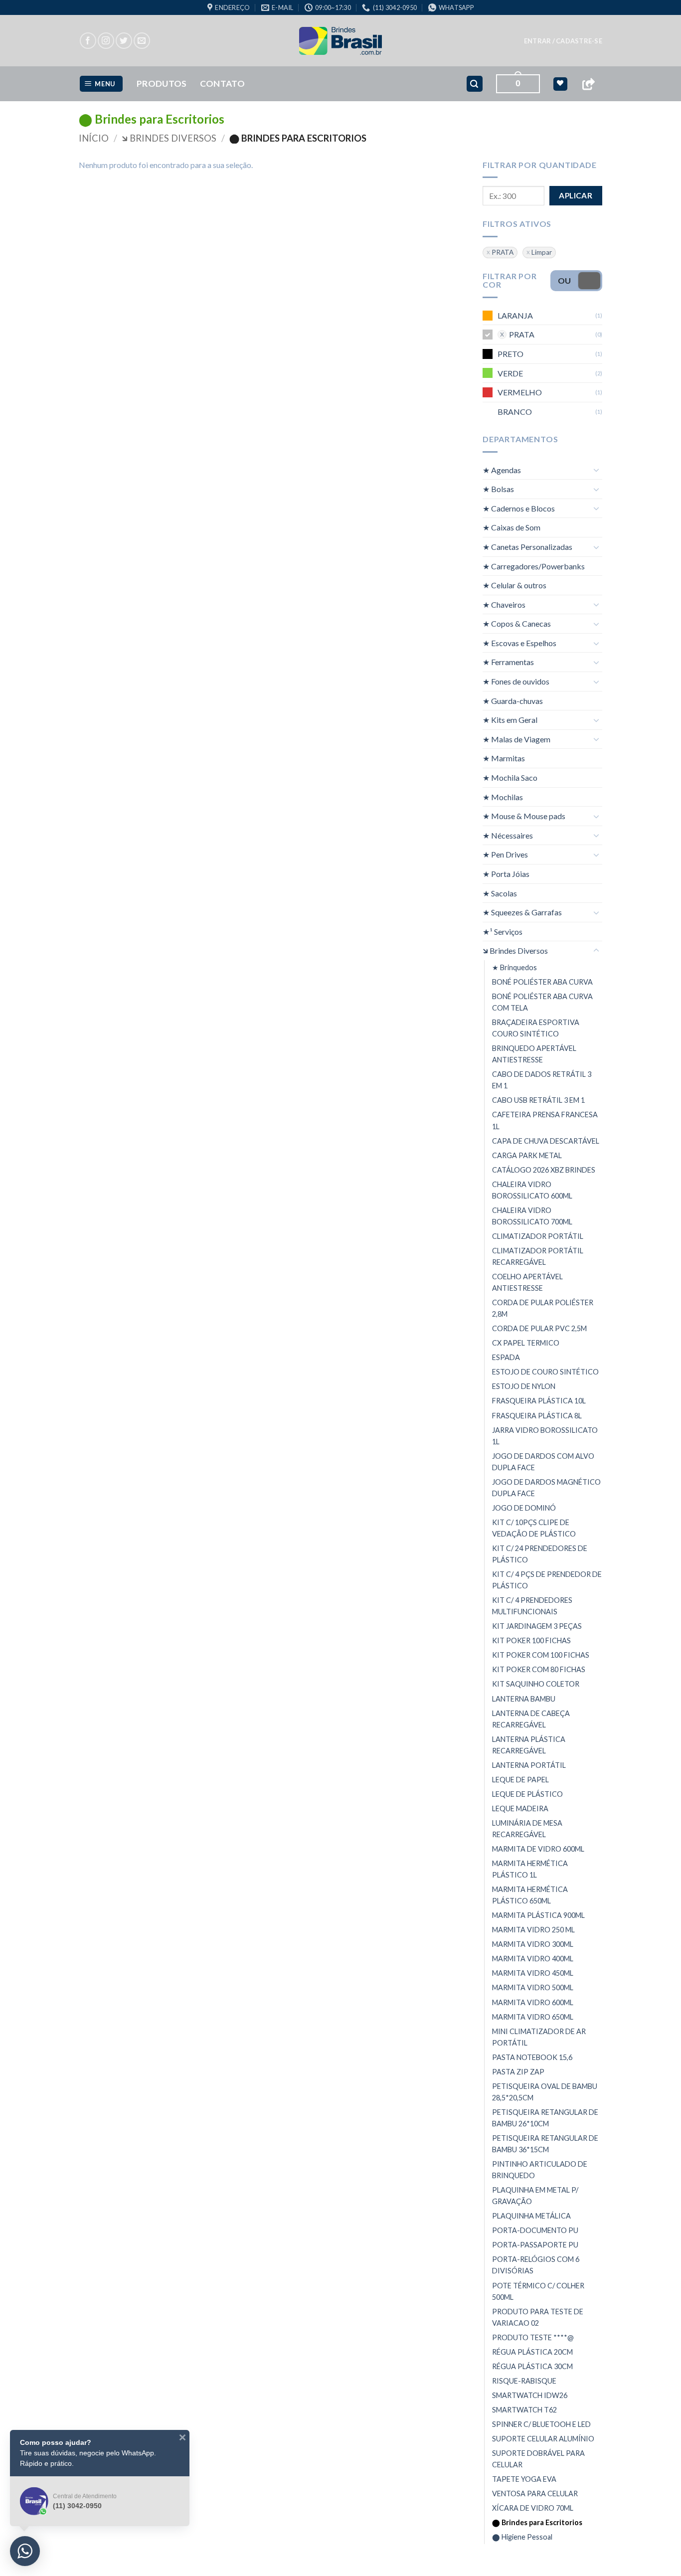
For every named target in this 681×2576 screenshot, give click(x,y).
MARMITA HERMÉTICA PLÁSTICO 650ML (530, 1895)
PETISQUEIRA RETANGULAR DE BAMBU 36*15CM (545, 2144)
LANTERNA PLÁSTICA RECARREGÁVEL (529, 1745)
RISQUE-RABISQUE (524, 2381)
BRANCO (515, 412)
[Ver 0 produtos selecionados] (560, 84)
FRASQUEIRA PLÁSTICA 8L (537, 1416)
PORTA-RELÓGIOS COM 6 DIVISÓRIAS (536, 2265)
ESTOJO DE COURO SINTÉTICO (545, 1372)
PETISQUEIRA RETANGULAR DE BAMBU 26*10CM (545, 2118)
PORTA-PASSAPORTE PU (535, 2245)
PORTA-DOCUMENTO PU (535, 2230)
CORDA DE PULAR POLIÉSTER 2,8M (543, 1308)
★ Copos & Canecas (517, 623)
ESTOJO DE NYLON (524, 1386)
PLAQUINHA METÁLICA (531, 2216)
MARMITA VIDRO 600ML (533, 2002)
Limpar (542, 252)
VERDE (510, 373)
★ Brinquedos (514, 967)
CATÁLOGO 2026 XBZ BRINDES (544, 1170)
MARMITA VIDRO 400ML (533, 1959)
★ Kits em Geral (510, 720)
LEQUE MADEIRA (520, 1808)
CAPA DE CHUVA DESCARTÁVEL (546, 1141)
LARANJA (515, 315)
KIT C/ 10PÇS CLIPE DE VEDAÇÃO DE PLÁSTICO (534, 1528)
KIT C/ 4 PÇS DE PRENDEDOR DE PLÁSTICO (547, 1580)
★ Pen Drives (505, 854)
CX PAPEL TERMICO (526, 1343)
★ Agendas (502, 470)
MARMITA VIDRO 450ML (533, 1973)
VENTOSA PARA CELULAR (535, 2493)
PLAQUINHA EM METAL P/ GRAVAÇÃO (535, 2196)
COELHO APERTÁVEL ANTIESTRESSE (527, 1282)
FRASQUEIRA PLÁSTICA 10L (539, 1401)
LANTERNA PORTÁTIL (529, 1765)
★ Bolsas (498, 489)
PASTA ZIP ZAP (518, 2072)
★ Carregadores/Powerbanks (534, 566)
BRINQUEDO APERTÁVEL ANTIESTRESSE (534, 1054)
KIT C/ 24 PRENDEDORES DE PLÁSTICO (540, 1554)
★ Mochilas (503, 797)
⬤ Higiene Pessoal (522, 2537)
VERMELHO (520, 392)
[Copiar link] (588, 84)
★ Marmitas (504, 758)
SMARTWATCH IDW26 (530, 2395)
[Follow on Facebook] (88, 41)
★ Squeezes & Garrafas (522, 912)
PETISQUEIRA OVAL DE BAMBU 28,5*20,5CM (545, 2092)
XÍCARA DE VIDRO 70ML (533, 2508)
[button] (563, 41)
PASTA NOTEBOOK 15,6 (532, 2057)
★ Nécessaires (508, 835)
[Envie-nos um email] (142, 41)
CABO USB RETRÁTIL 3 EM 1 (538, 1100)
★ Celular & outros (514, 585)
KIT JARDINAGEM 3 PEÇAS (537, 1626)
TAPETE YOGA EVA (524, 2479)
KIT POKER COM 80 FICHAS (539, 1669)
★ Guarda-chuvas (513, 701)
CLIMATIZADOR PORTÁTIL (538, 1236)
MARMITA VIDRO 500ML (533, 1987)
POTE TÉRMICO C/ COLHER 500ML (538, 2291)
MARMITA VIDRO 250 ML (533, 1930)
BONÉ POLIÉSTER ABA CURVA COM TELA (542, 1002)
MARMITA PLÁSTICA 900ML (538, 1915)
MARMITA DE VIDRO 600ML (538, 1849)
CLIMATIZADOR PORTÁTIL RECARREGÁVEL (538, 1256)
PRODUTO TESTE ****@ (533, 2337)
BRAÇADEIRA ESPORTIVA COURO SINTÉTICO (536, 1028)
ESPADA (506, 1357)
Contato (222, 84)
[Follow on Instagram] (106, 41)
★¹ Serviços (503, 932)
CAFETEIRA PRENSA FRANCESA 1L (545, 1120)
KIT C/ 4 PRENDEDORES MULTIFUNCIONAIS (532, 1606)
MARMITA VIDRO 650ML (533, 2017)
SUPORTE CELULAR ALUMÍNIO (543, 2439)
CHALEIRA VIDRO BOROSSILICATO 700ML (532, 1216)
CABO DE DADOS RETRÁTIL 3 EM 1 (542, 1080)
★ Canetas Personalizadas (527, 547)
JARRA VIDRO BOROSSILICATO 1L (545, 1436)
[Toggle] (596, 470)
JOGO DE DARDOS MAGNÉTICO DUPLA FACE (546, 1488)
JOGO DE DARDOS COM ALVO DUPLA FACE (543, 1462)
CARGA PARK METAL (527, 1155)
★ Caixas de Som (511, 527)
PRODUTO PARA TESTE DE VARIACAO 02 (538, 2317)
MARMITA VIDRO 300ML (533, 1944)
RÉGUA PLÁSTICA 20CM (532, 2352)
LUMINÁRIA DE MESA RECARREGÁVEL (527, 1829)
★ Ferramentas (508, 662)
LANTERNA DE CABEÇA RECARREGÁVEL (531, 1719)
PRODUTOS (162, 84)
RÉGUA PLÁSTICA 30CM (532, 2366)
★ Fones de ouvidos (516, 681)
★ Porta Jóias (506, 874)
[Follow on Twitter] (124, 41)
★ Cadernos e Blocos (519, 508)
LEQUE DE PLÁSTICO (527, 1794)
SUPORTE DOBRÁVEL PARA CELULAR (538, 2459)
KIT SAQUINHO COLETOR (536, 1684)
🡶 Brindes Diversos (169, 138)
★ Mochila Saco (510, 777)
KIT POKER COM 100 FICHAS (541, 1655)
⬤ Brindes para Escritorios (537, 2522)
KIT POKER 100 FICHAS (531, 1640)
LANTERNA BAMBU (524, 1698)
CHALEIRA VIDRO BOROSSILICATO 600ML (532, 1190)
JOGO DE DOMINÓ (524, 1508)
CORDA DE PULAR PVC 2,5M (539, 1328)
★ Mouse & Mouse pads (524, 816)
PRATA (503, 252)
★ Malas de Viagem (516, 739)
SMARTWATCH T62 (524, 2410)
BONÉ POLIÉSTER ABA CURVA (542, 982)
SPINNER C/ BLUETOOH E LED (541, 2424)
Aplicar (576, 195)
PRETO (511, 354)
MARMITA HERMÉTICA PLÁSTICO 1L (530, 1869)
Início (94, 138)
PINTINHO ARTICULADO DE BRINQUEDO (540, 2170)
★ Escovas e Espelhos (519, 643)
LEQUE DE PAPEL (520, 1780)
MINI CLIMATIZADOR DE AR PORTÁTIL (539, 2037)
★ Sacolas (500, 893)
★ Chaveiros (504, 604)
